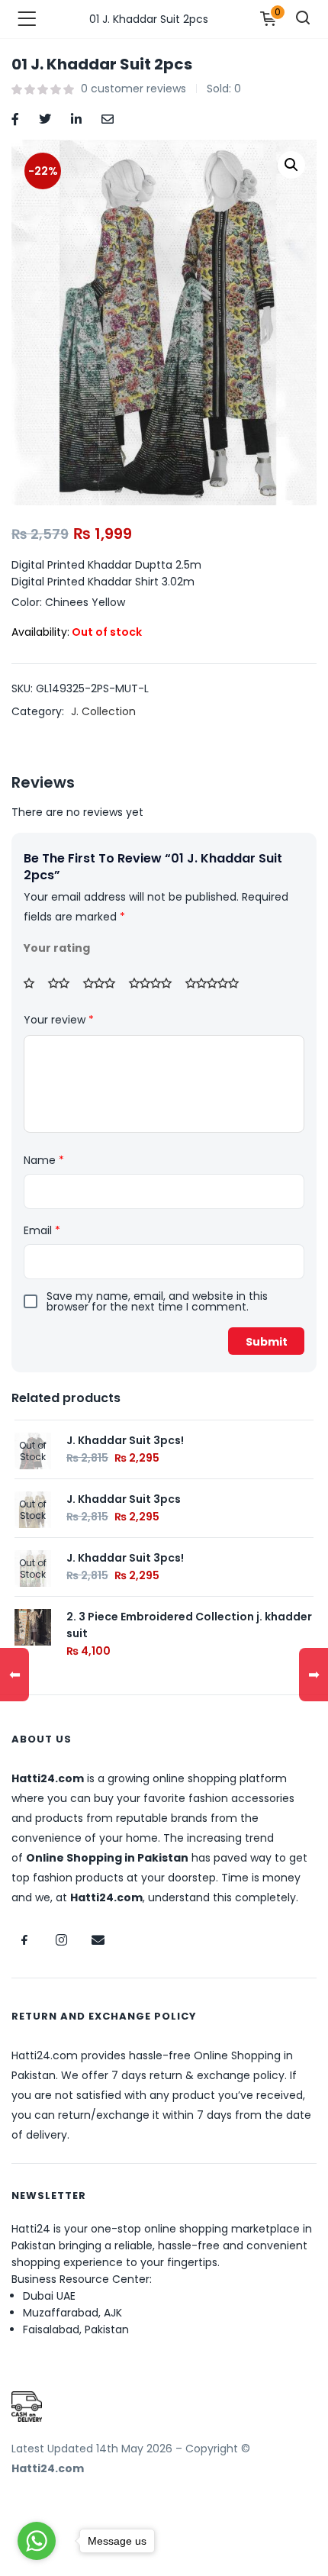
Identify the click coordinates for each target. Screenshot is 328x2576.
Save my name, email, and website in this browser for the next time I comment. (157, 1301)
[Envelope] (98, 1940)
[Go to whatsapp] (37, 2541)
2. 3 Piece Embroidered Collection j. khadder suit (189, 1625)
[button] (291, 165)
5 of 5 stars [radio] (217, 983)
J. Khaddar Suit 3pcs (124, 1499)
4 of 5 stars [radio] (156, 983)
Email (42, 1230)
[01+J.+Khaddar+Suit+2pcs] (45, 118)
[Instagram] (61, 1940)
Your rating (57, 948)
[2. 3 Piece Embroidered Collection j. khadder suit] (33, 1627)
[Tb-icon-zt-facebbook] (24, 1940)
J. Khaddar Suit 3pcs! (125, 1440)
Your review (59, 1020)
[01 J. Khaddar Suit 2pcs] (15, 118)
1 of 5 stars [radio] (34, 983)
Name (44, 1160)
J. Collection (103, 711)
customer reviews (133, 89)
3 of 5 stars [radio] (105, 983)
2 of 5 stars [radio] (64, 983)
